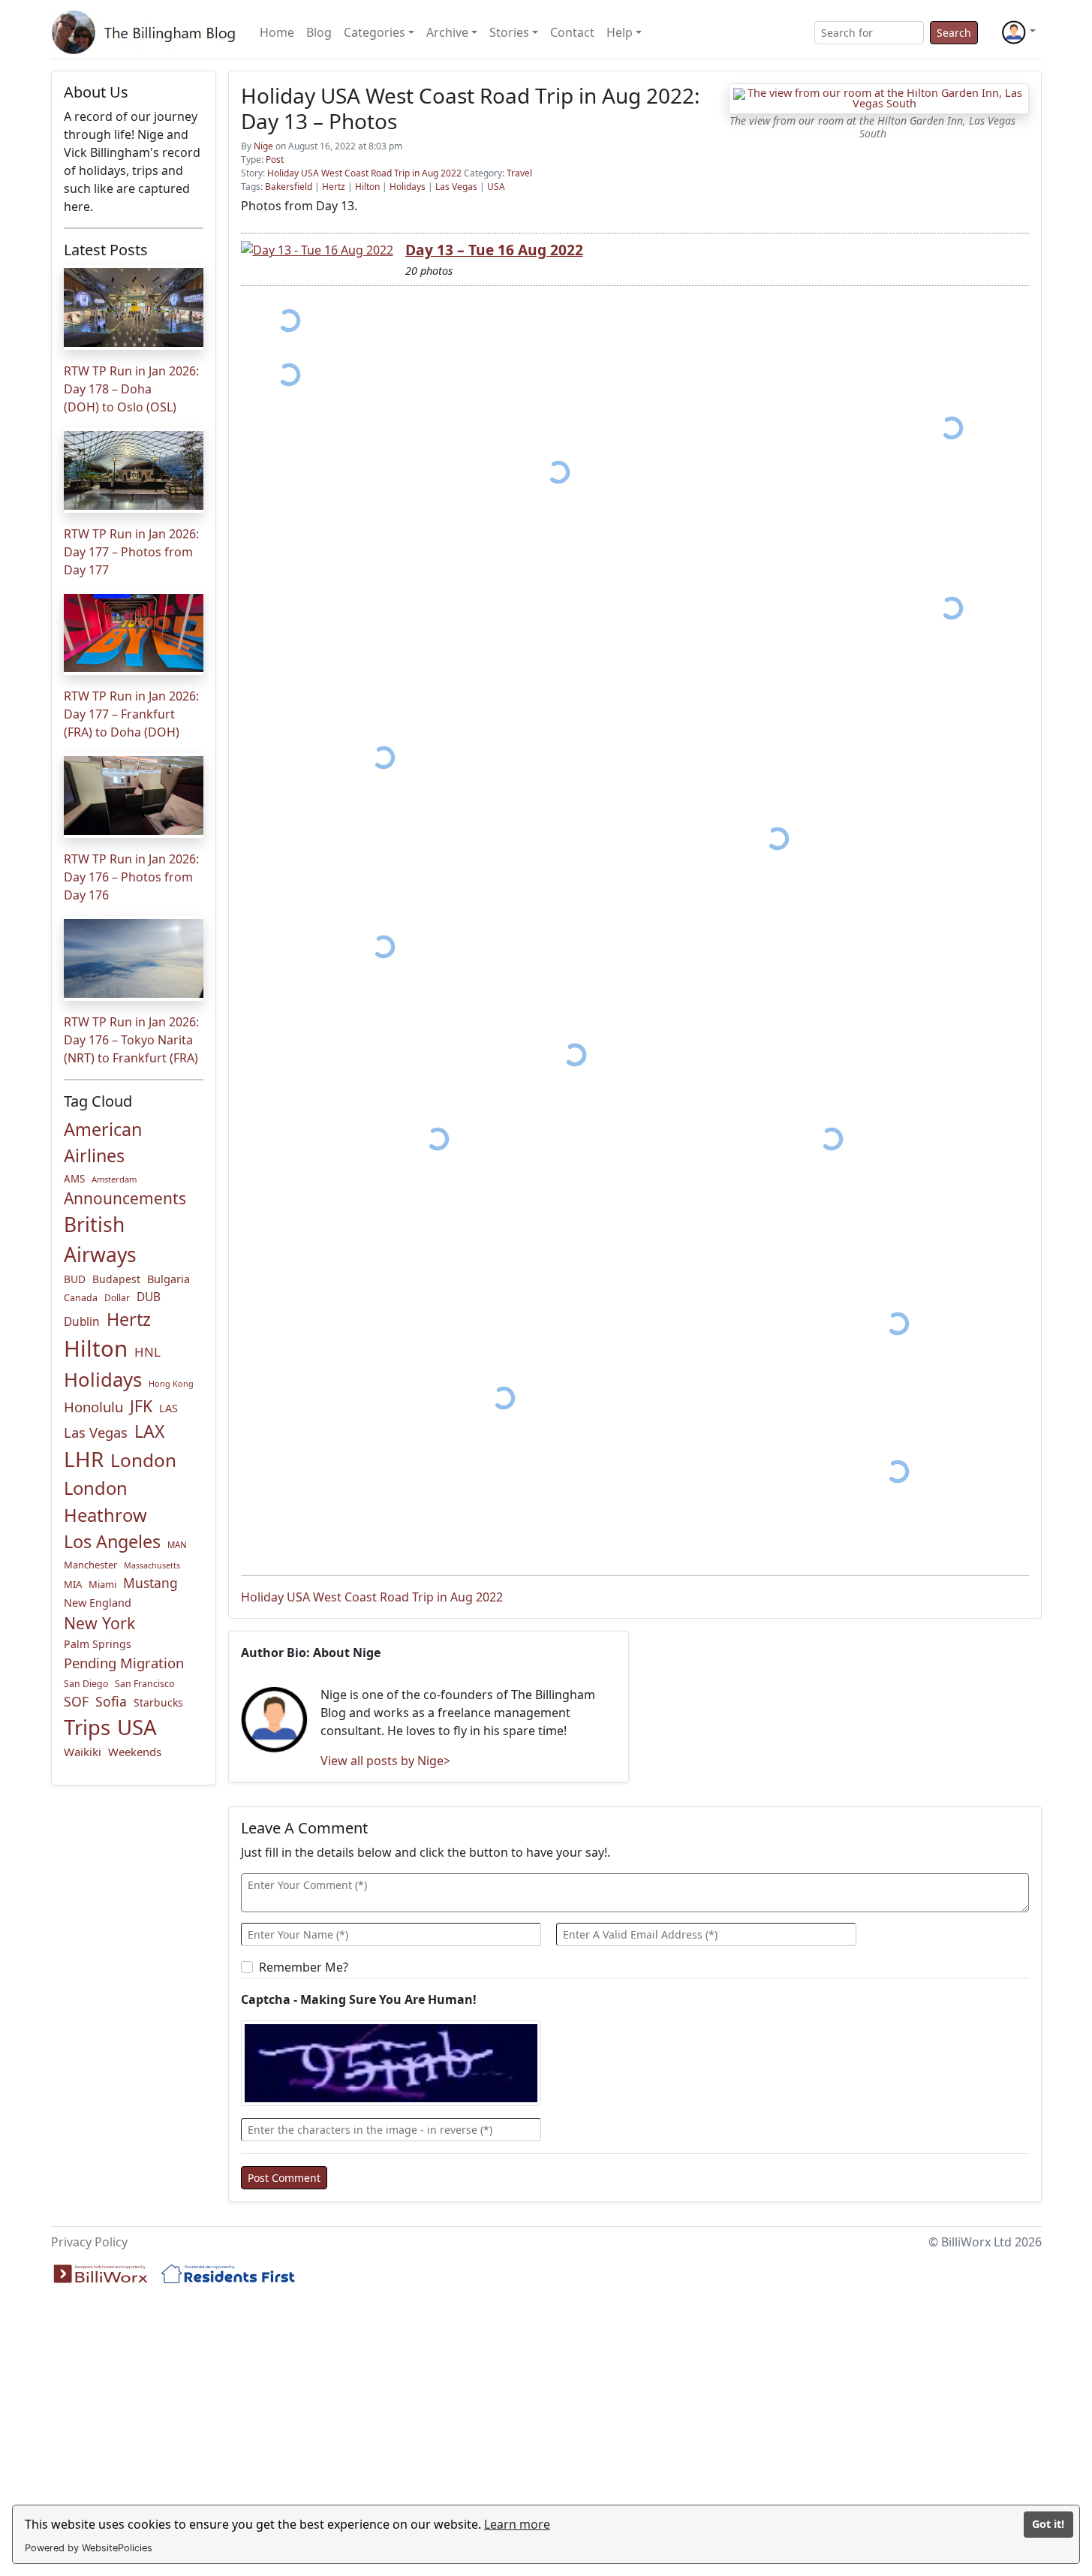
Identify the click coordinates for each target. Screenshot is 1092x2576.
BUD (75, 1279)
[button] (1018, 32)
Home (277, 32)
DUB (149, 1297)
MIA (73, 1584)
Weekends (135, 1752)
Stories (509, 32)
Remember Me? (304, 1967)
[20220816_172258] (898, 1471)
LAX (149, 1431)
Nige (263, 146)
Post (275, 160)
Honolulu (93, 1407)
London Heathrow (105, 1502)
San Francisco (144, 1684)
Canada (81, 1298)
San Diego (86, 1684)
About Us (96, 92)
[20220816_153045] (384, 947)
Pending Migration (124, 1663)
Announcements (125, 1198)
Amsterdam (114, 1179)
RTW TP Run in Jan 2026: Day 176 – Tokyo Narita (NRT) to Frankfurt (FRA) (131, 1040)
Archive (447, 32)
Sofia (111, 1701)
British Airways (100, 1240)
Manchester (90, 1565)
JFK (141, 1406)
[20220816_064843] (952, 428)
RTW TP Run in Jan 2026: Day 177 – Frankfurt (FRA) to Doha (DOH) (131, 714)
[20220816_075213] (558, 473)
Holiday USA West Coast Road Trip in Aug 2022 (364, 173)
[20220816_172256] (504, 1398)
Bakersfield (289, 187)
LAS (168, 1408)
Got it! (1048, 2524)
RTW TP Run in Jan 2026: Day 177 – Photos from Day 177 (131, 552)
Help (620, 32)
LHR (84, 1459)
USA (137, 1727)
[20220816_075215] (952, 609)
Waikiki (83, 1752)
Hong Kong (171, 1383)
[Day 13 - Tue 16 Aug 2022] (317, 249)
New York (99, 1623)
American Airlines (103, 1142)
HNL (147, 1352)
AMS (74, 1179)
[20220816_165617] (832, 1139)
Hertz (129, 1319)
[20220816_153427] (778, 839)
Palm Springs (98, 1644)
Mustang (150, 1583)
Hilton (96, 1348)
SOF (76, 1701)
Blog (319, 32)
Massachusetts (152, 1565)
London (143, 1460)
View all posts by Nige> (385, 1761)
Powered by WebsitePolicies (89, 2548)
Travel (519, 173)
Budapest (116, 1279)
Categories (375, 32)
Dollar (117, 1298)
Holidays (103, 1380)
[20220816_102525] (384, 758)
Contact (572, 32)
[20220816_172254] (898, 1323)
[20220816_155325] (438, 1139)
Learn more (517, 2524)
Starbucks (158, 1702)
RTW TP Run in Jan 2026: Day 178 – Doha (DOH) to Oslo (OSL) (131, 389)
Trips (87, 1727)
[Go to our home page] (146, 32)
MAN (177, 1545)
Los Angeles (112, 1541)
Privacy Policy (89, 2242)
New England (98, 1603)
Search (954, 33)
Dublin (82, 1322)
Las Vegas (96, 1432)
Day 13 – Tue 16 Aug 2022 (494, 250)
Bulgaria (168, 1279)
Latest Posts (106, 250)
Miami (102, 1584)
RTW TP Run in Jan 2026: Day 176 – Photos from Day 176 (131, 877)
